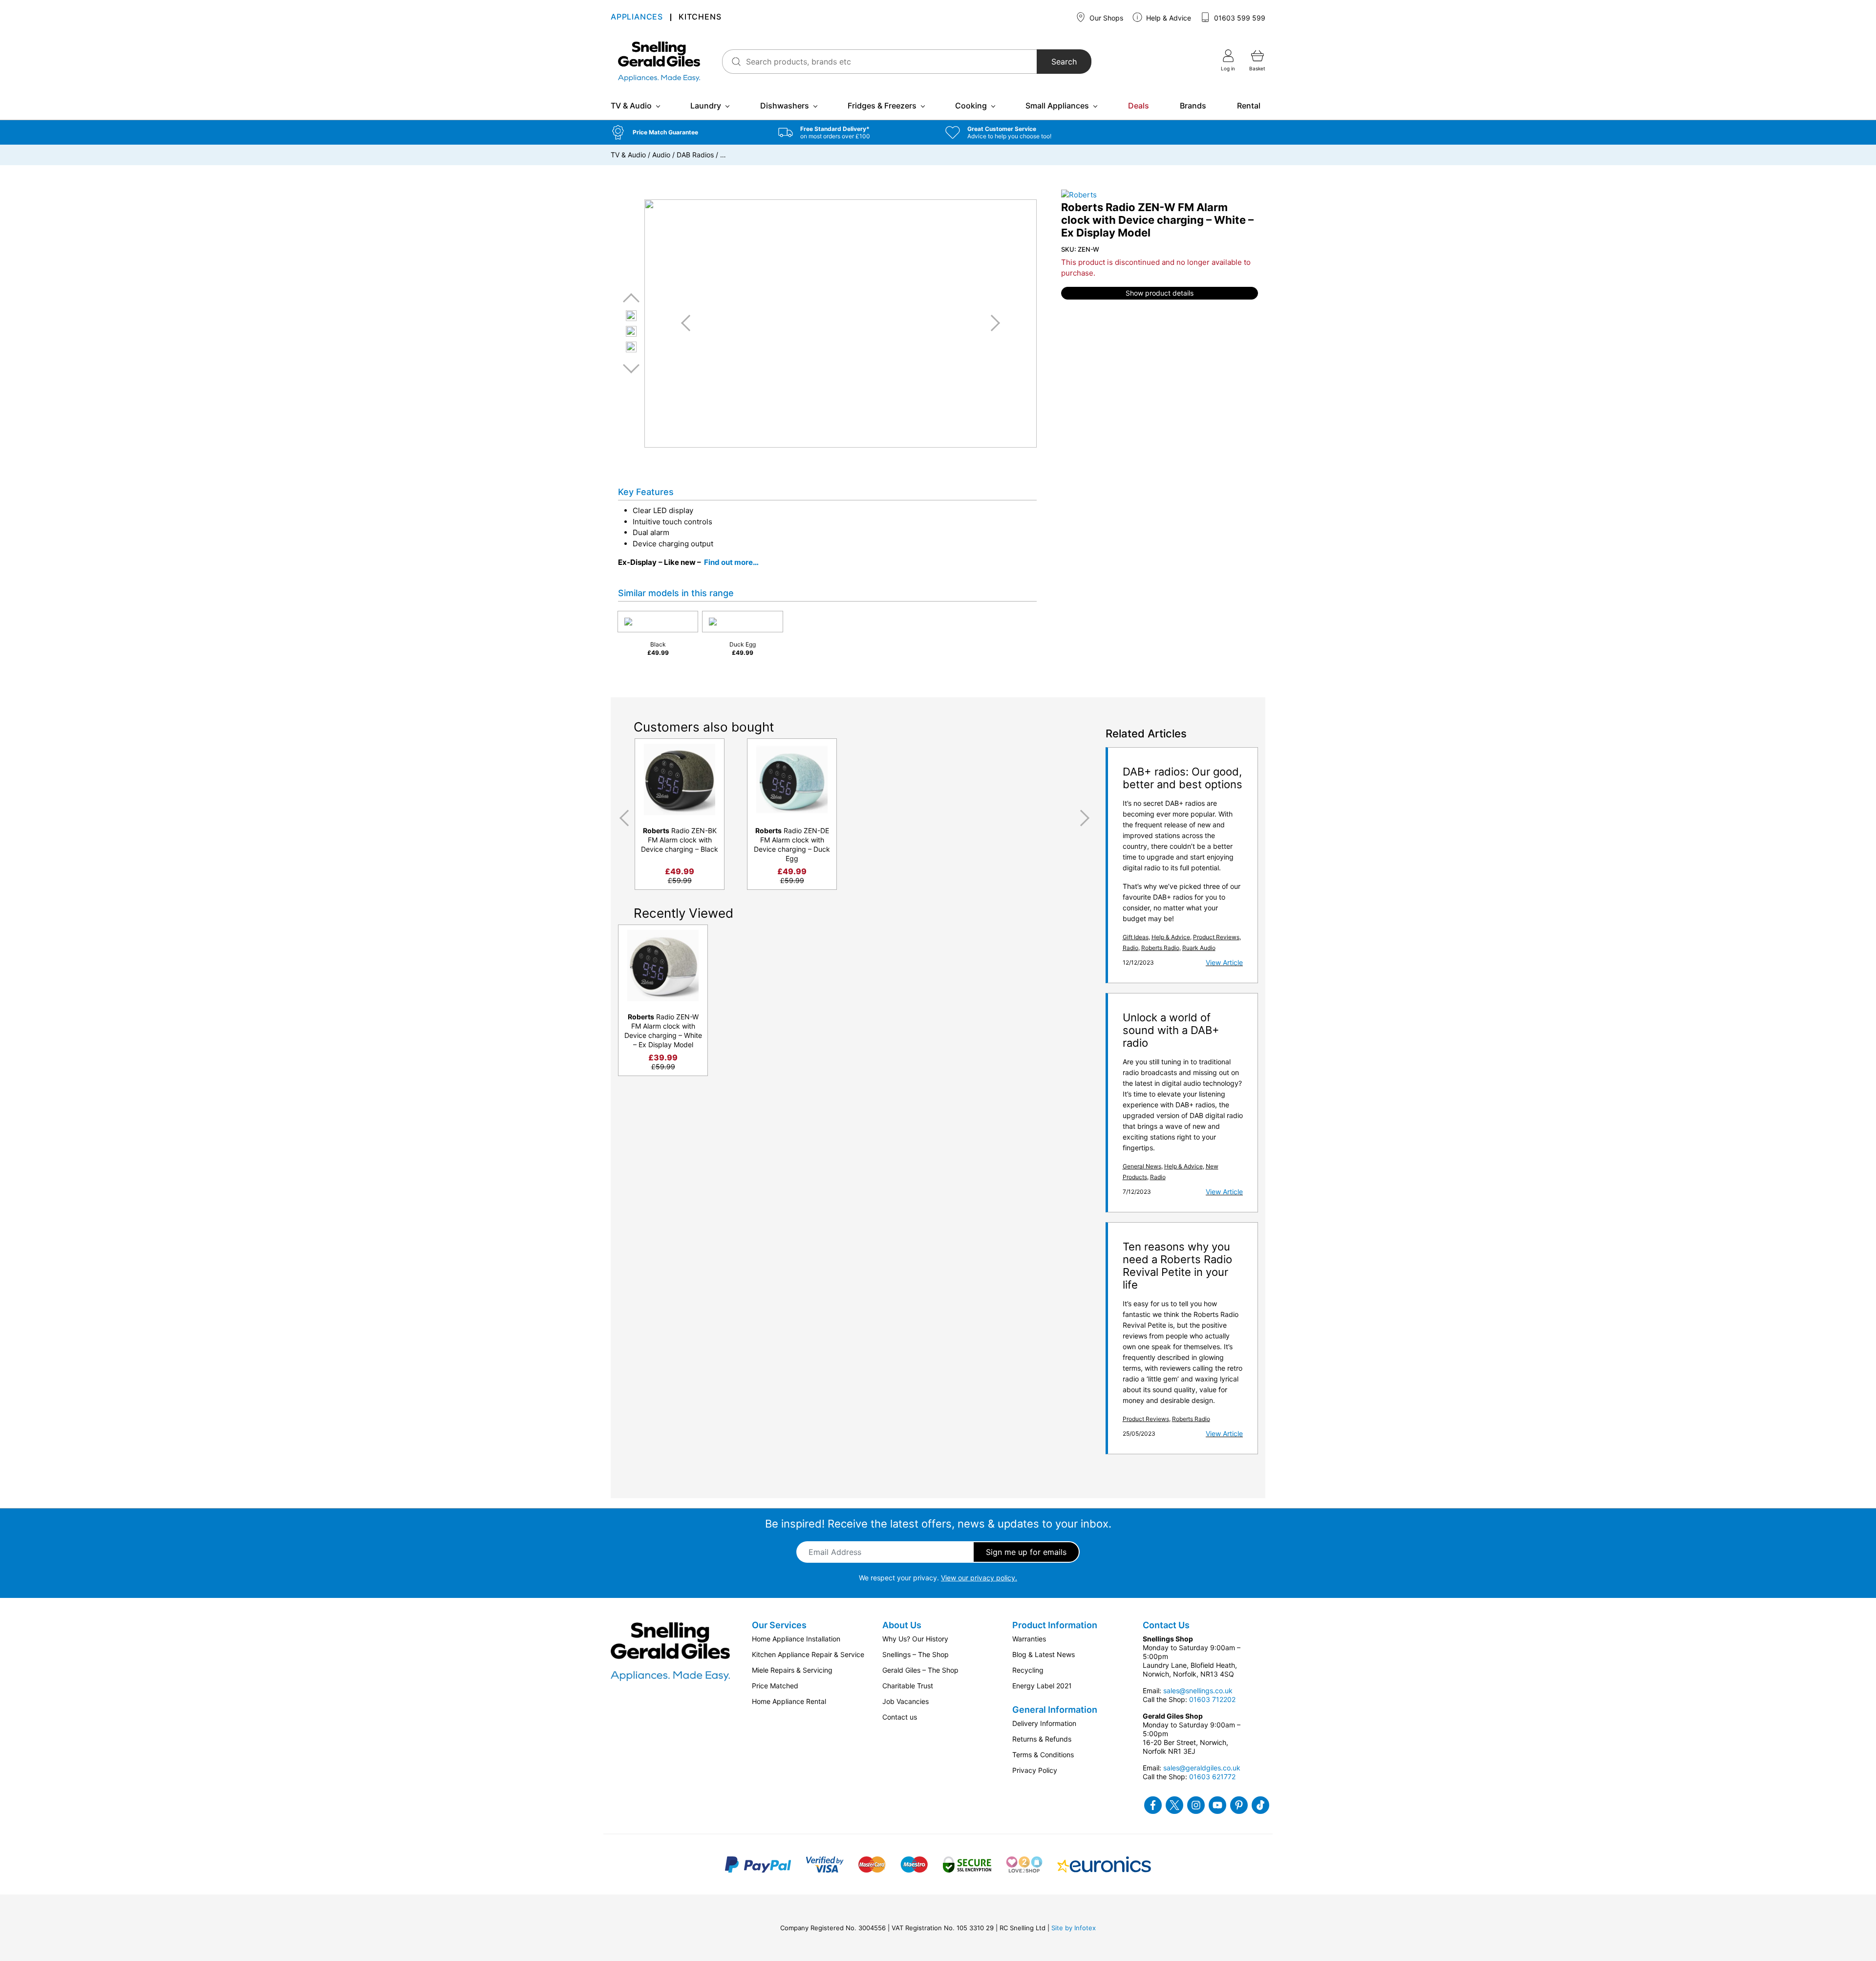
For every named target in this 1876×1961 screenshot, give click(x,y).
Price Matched (775, 1686)
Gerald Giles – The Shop (920, 1670)
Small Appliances (1057, 106)
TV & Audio (631, 106)
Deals (1139, 106)
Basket (1257, 68)
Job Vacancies (906, 1701)
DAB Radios (695, 155)
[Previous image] (689, 323)
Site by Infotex (1074, 1928)
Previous (631, 298)
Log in (1228, 68)
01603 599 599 (1239, 18)
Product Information (1055, 1625)
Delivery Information (1044, 1723)
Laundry (706, 106)
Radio (1130, 948)
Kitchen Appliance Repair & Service (808, 1654)
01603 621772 (1212, 1777)
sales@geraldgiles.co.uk (1202, 1768)
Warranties (1029, 1639)
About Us (902, 1625)
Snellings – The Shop (916, 1654)
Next (631, 368)
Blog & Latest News (1044, 1654)
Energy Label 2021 (1042, 1686)
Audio (661, 155)
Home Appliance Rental (789, 1701)
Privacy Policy (1035, 1770)
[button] (687, 132)
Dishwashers (785, 106)
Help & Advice (1168, 18)
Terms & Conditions (1043, 1755)
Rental (1249, 106)
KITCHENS (700, 17)
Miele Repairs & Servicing (792, 1670)
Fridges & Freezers (882, 106)
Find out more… (731, 562)
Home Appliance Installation (796, 1639)
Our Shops (1105, 18)
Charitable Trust (908, 1686)
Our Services (779, 1625)
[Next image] (992, 323)
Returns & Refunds (1042, 1739)
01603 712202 (1212, 1699)
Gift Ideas (1136, 937)
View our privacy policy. (979, 1578)
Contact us (900, 1717)
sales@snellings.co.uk (1198, 1691)
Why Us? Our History (915, 1639)
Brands (1193, 106)
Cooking (971, 106)
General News (1142, 1166)
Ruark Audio (1199, 948)
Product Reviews (1216, 937)
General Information (1055, 1710)
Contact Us (1166, 1625)
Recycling (1028, 1670)
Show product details (1160, 293)
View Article (1224, 962)
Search (1064, 62)
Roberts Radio (1160, 948)
